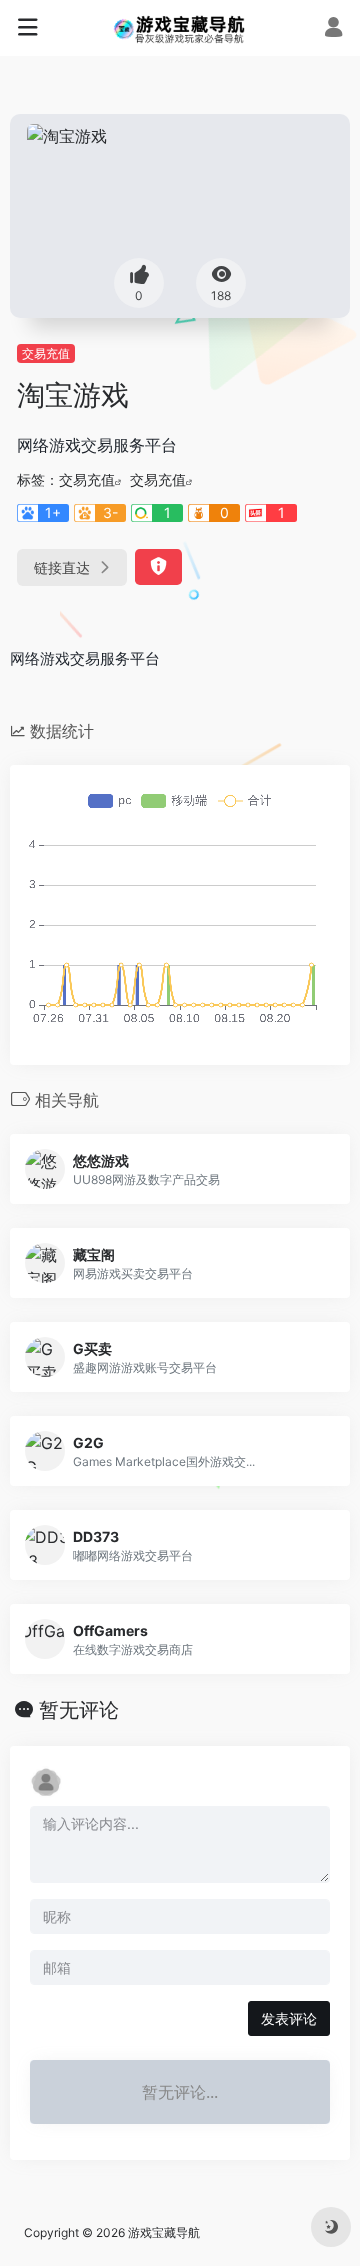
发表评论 (289, 2018)
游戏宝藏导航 (164, 2232)
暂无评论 (79, 1710)
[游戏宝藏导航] (180, 28)
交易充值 (46, 353)
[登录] (333, 29)
